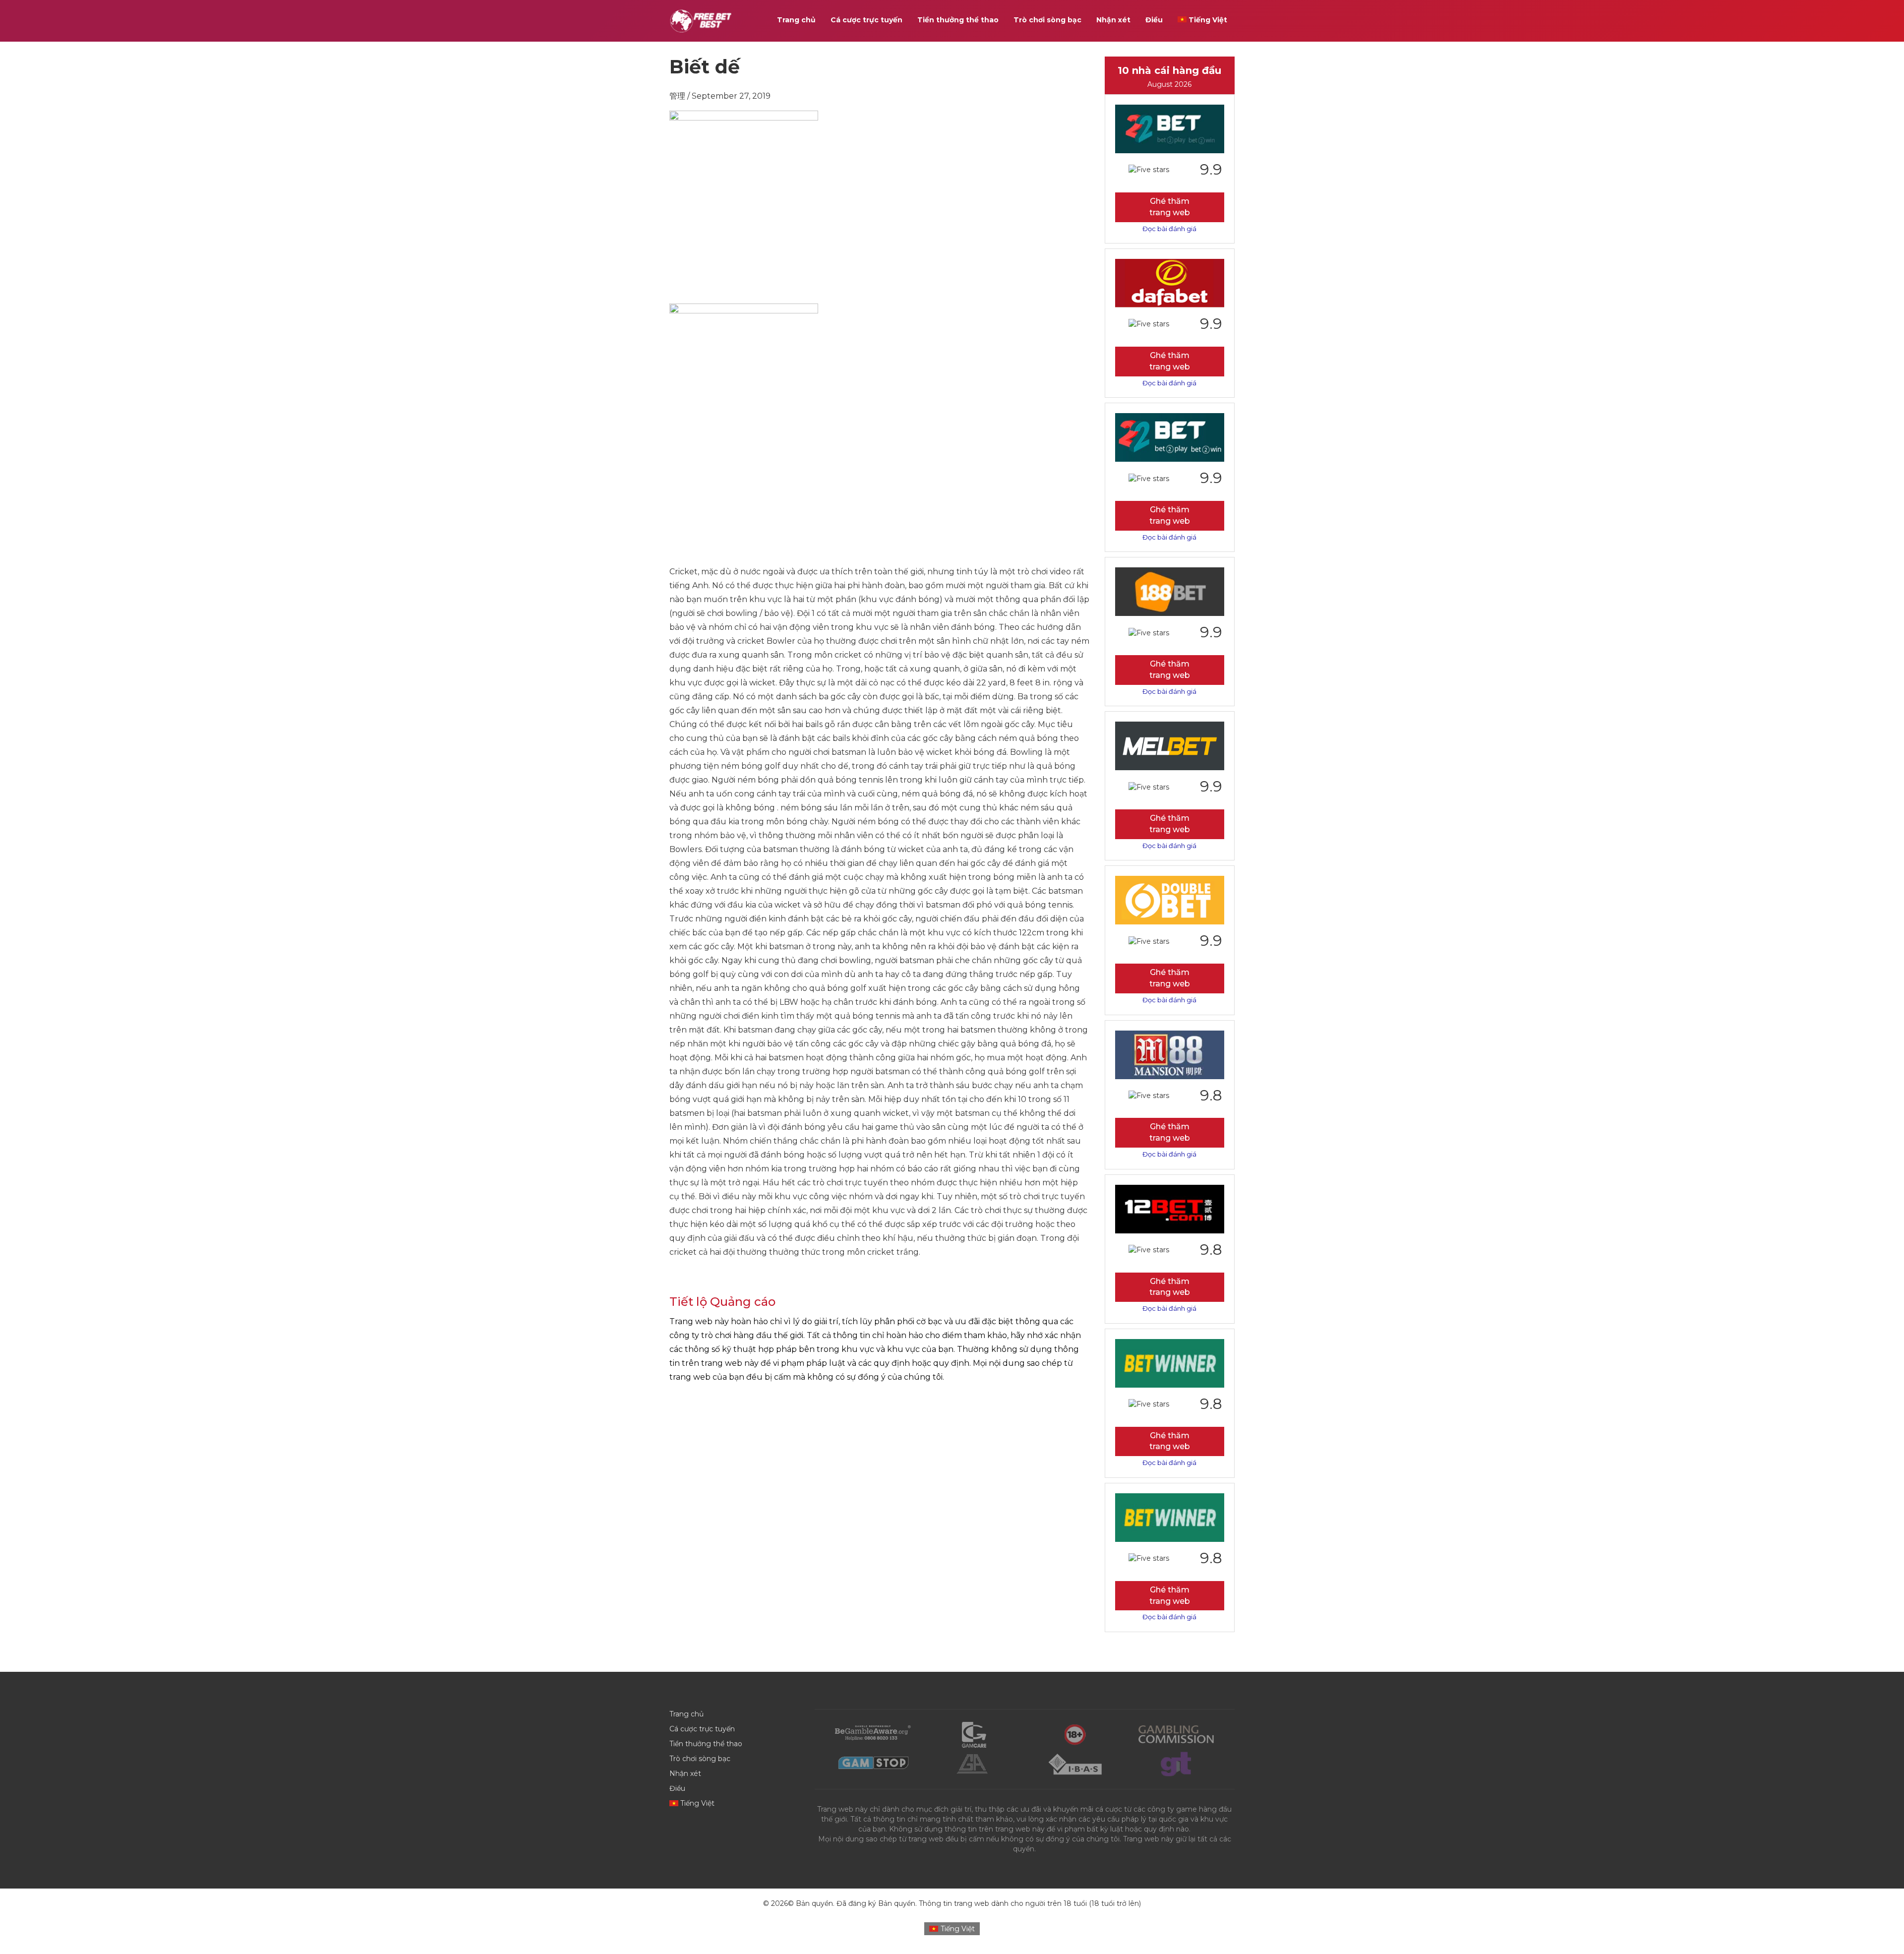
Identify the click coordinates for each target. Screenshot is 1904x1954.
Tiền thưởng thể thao (958, 20)
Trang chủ (796, 20)
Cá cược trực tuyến (866, 20)
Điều (1154, 20)
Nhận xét (1113, 20)
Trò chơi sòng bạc (1047, 20)
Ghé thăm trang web (1170, 207)
